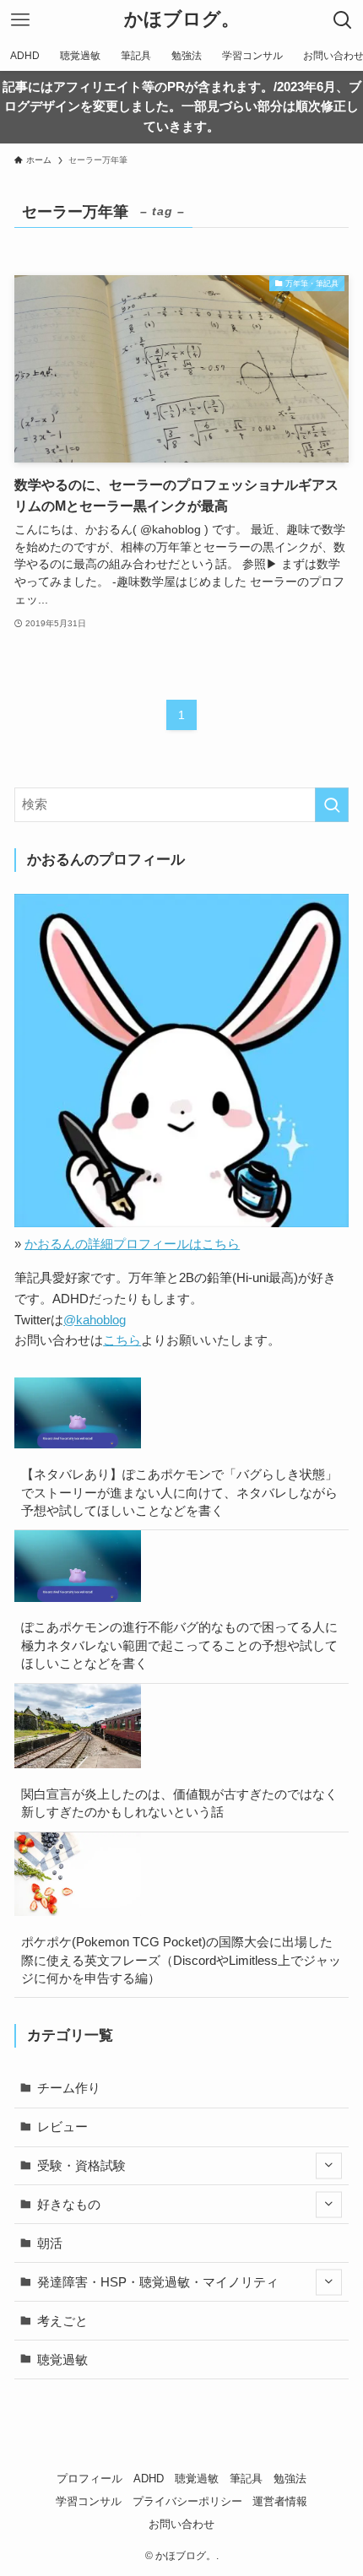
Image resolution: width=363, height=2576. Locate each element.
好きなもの (69, 2204)
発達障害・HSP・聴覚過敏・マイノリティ (158, 2282)
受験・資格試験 (81, 2165)
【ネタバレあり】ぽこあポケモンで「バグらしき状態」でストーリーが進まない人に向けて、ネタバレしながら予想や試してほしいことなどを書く (179, 1492)
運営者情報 (280, 2501)
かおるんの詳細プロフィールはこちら (132, 1244)
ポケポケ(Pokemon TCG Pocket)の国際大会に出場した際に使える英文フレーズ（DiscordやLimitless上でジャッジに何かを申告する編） (181, 1960)
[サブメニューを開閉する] (329, 2165)
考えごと (62, 2321)
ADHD (149, 2479)
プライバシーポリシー (187, 2501)
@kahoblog (95, 1320)
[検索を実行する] (332, 805)
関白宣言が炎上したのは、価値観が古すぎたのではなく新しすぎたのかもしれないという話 (179, 1803)
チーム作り (69, 2088)
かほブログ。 (182, 20)
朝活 (50, 2243)
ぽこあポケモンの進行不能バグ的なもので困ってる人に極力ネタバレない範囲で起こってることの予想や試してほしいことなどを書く (179, 1645)
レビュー (62, 2127)
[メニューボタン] (20, 20)
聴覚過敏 (62, 2360)
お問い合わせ (181, 2524)
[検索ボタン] (343, 20)
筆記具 (246, 2479)
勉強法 (290, 2479)
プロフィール (89, 2479)
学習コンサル (89, 2501)
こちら (122, 1340)
